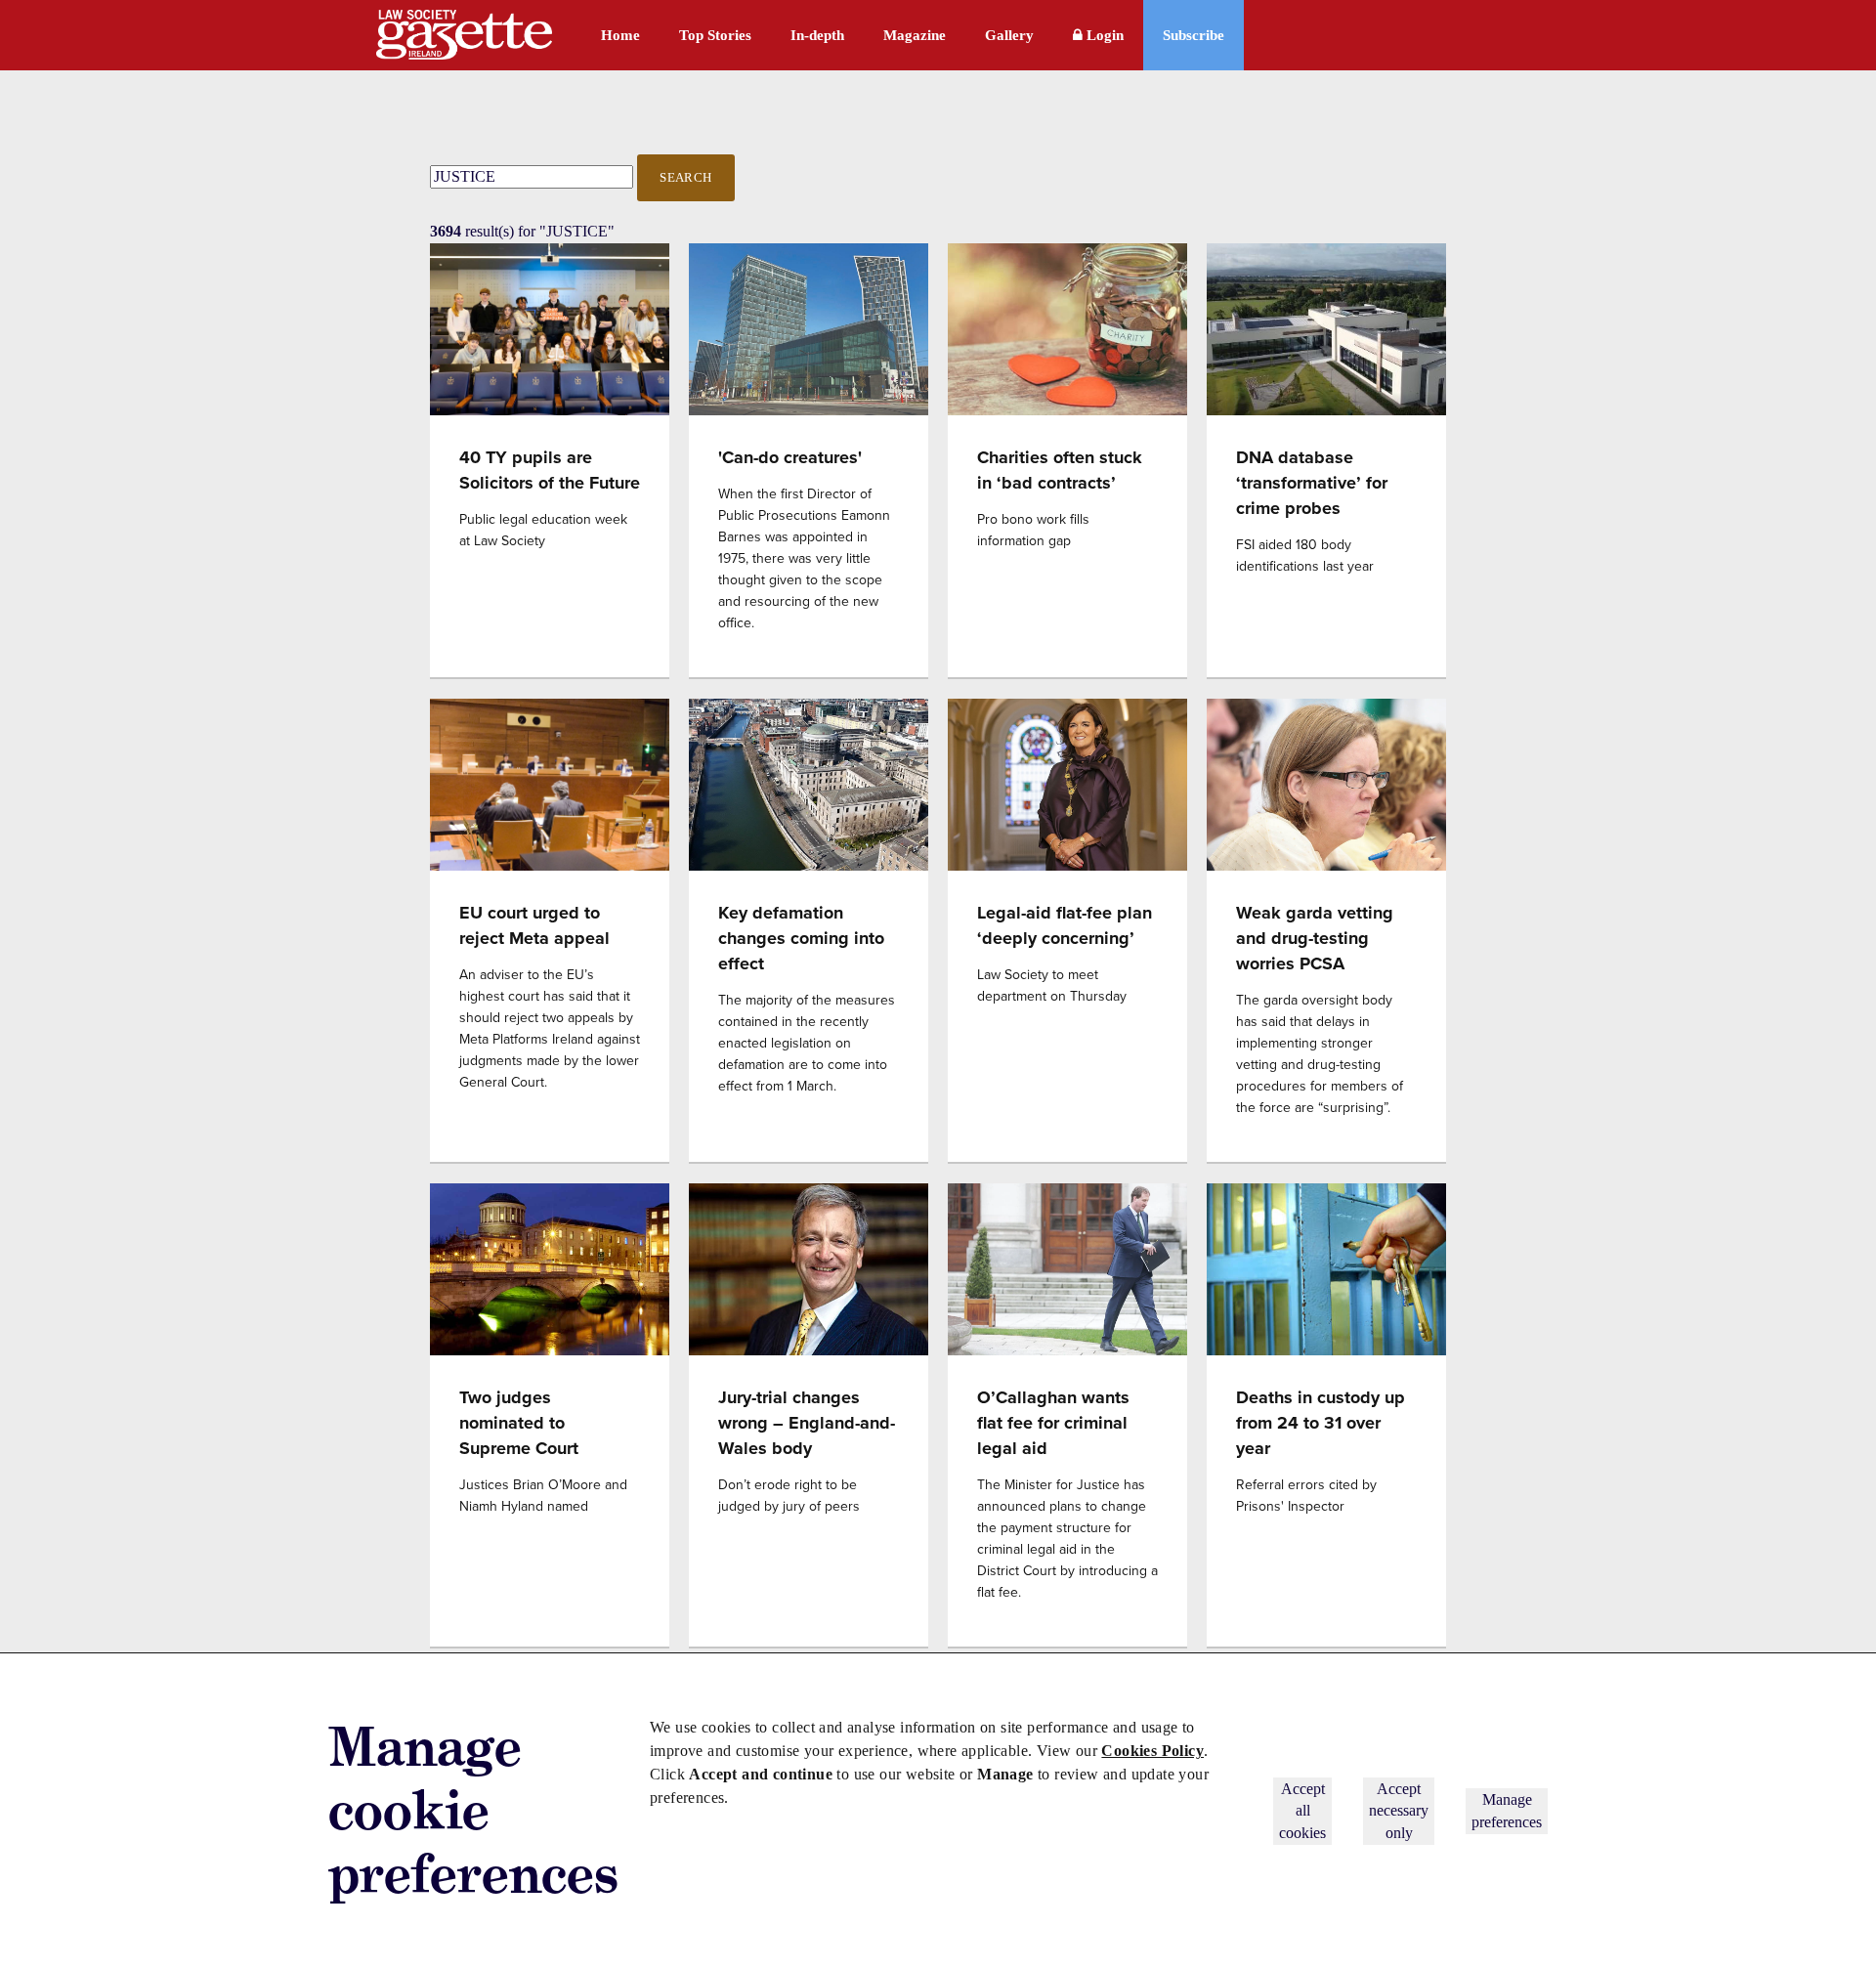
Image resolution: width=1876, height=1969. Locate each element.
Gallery (1009, 35)
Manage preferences (1507, 1810)
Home (620, 35)
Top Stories (715, 35)
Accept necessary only (1399, 1811)
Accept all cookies (1302, 1811)
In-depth (817, 35)
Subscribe (1194, 35)
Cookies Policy (1152, 1751)
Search (686, 177)
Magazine (915, 35)
